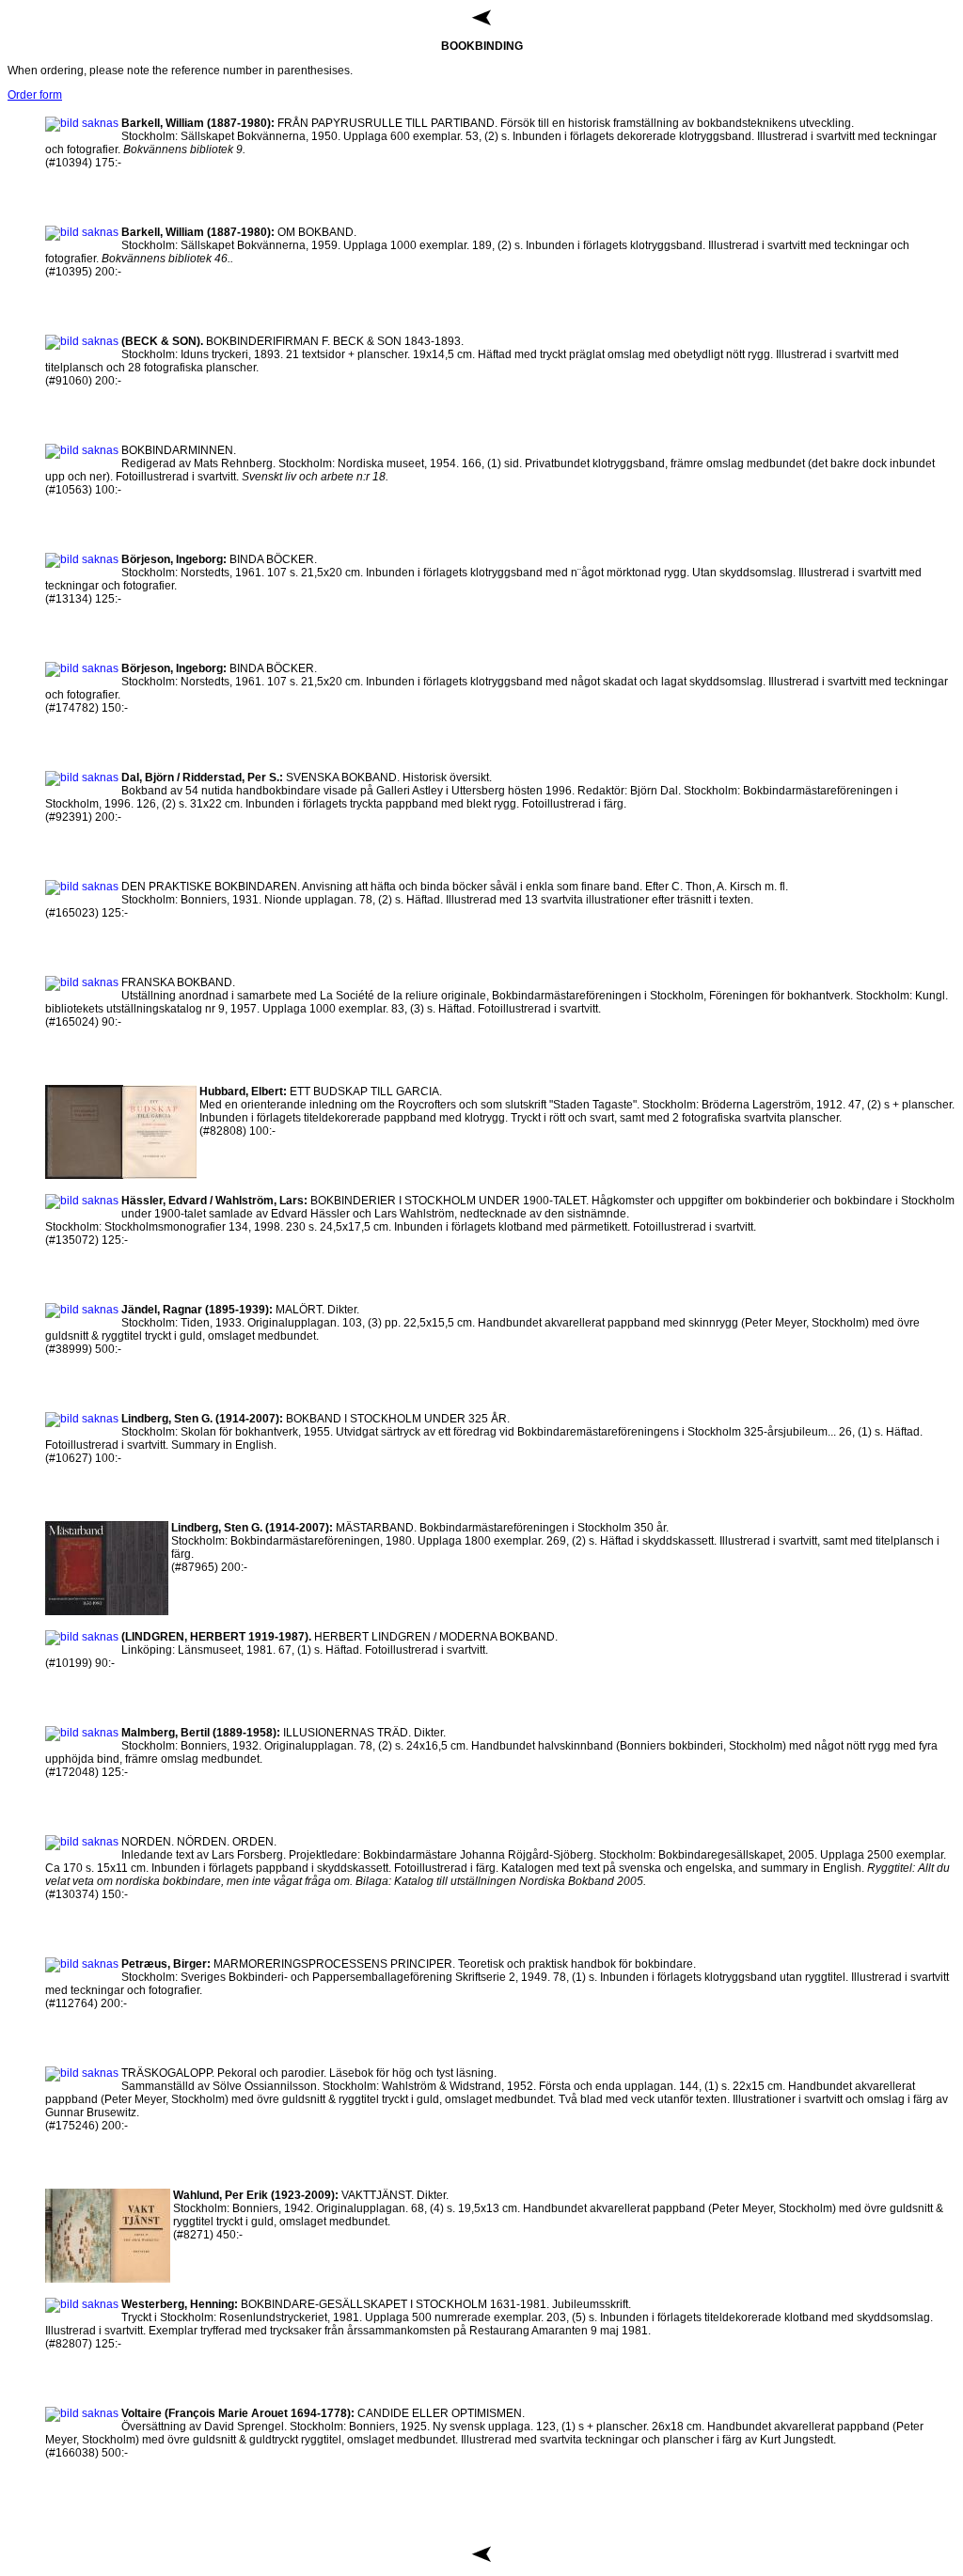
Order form (35, 95)
